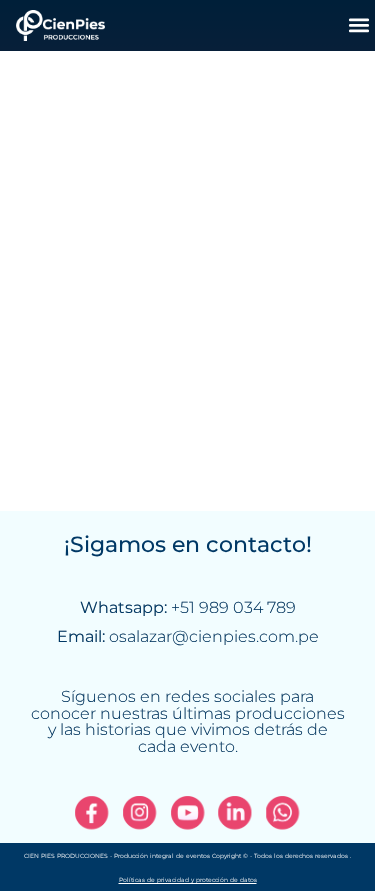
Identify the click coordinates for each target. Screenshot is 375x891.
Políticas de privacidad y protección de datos (188, 880)
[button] (358, 25)
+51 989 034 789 (233, 607)
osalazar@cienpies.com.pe (214, 636)
